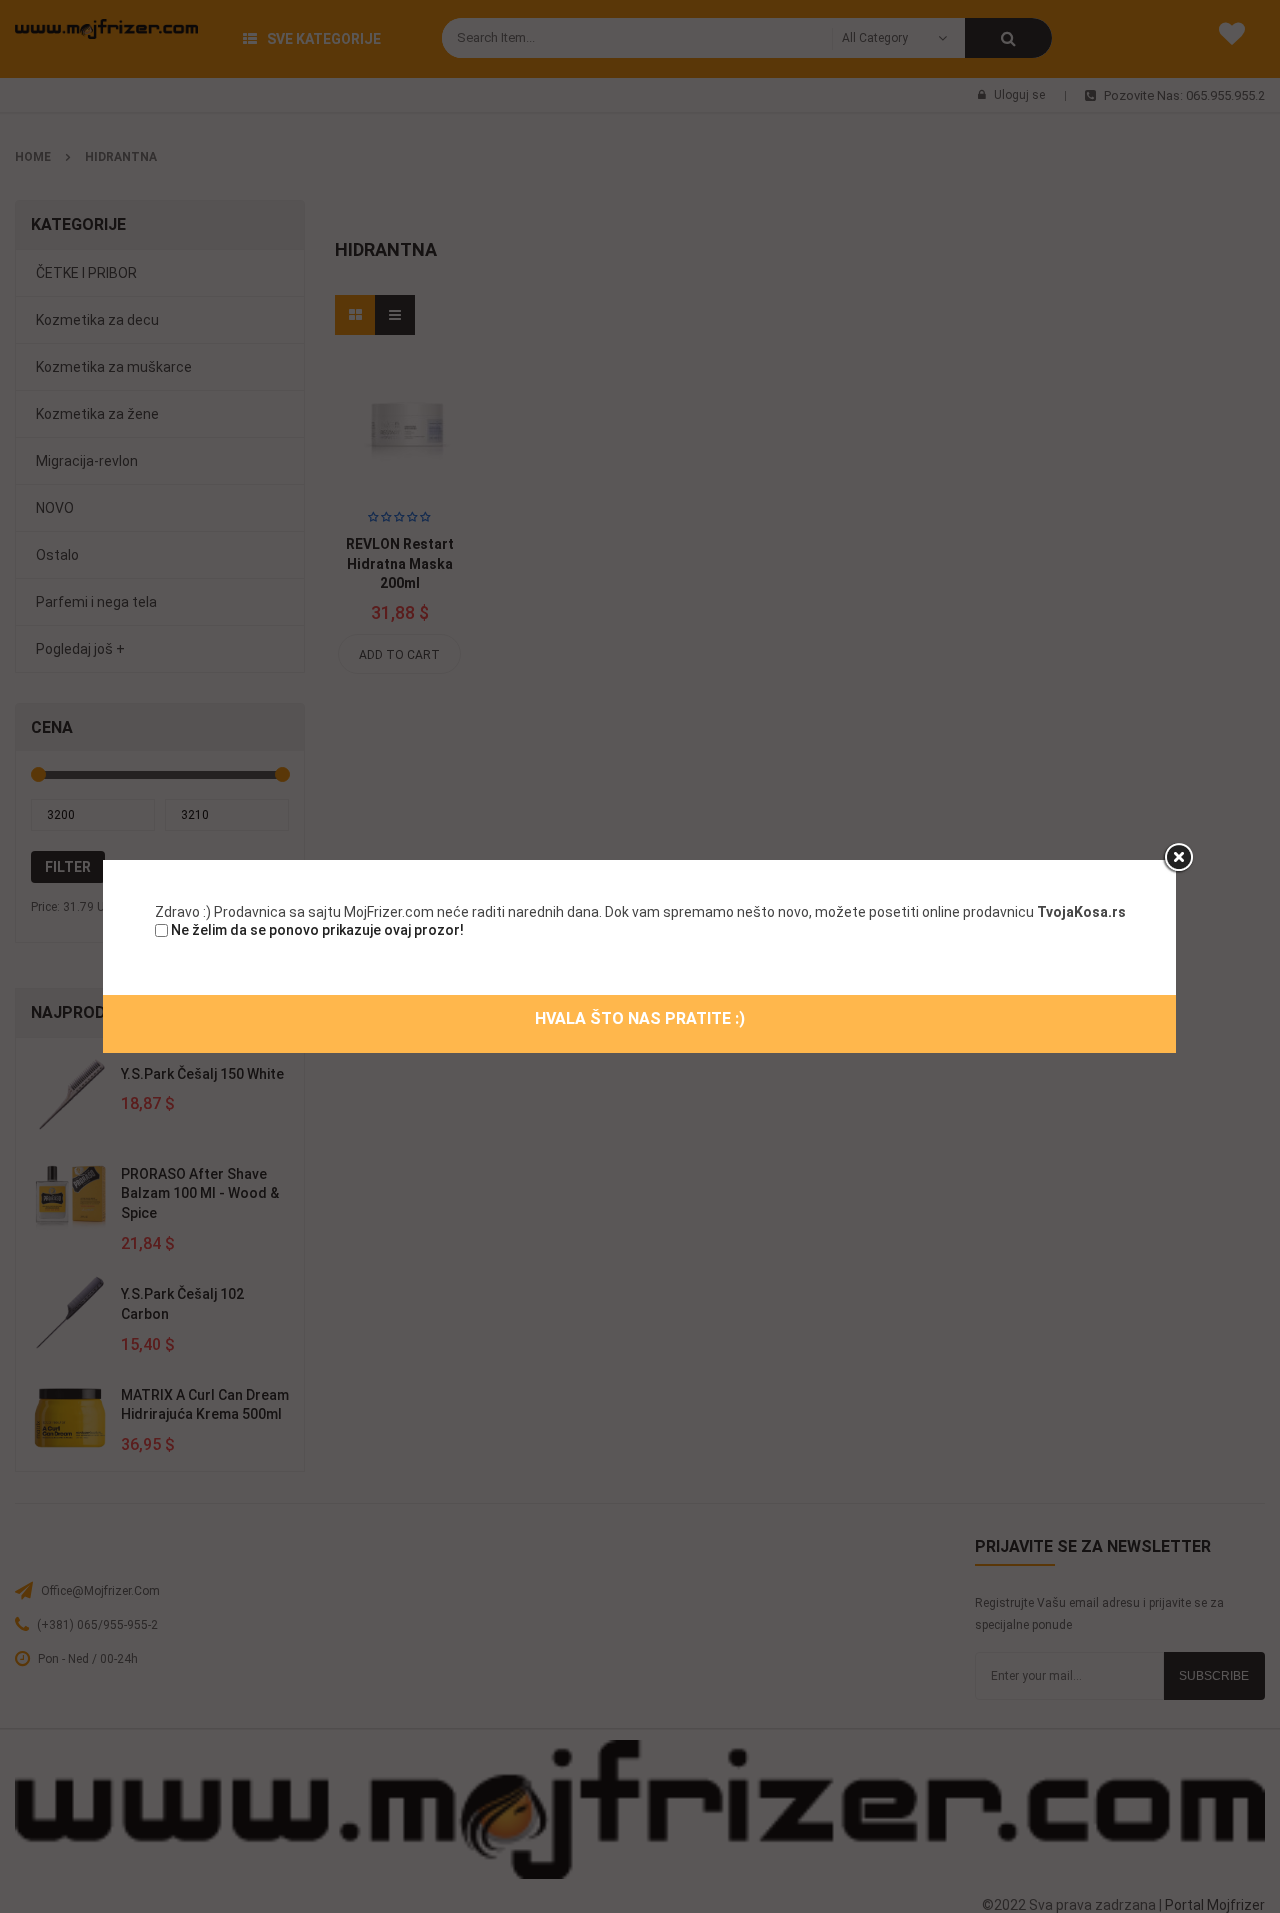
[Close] (1178, 858)
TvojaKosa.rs (1081, 912)
